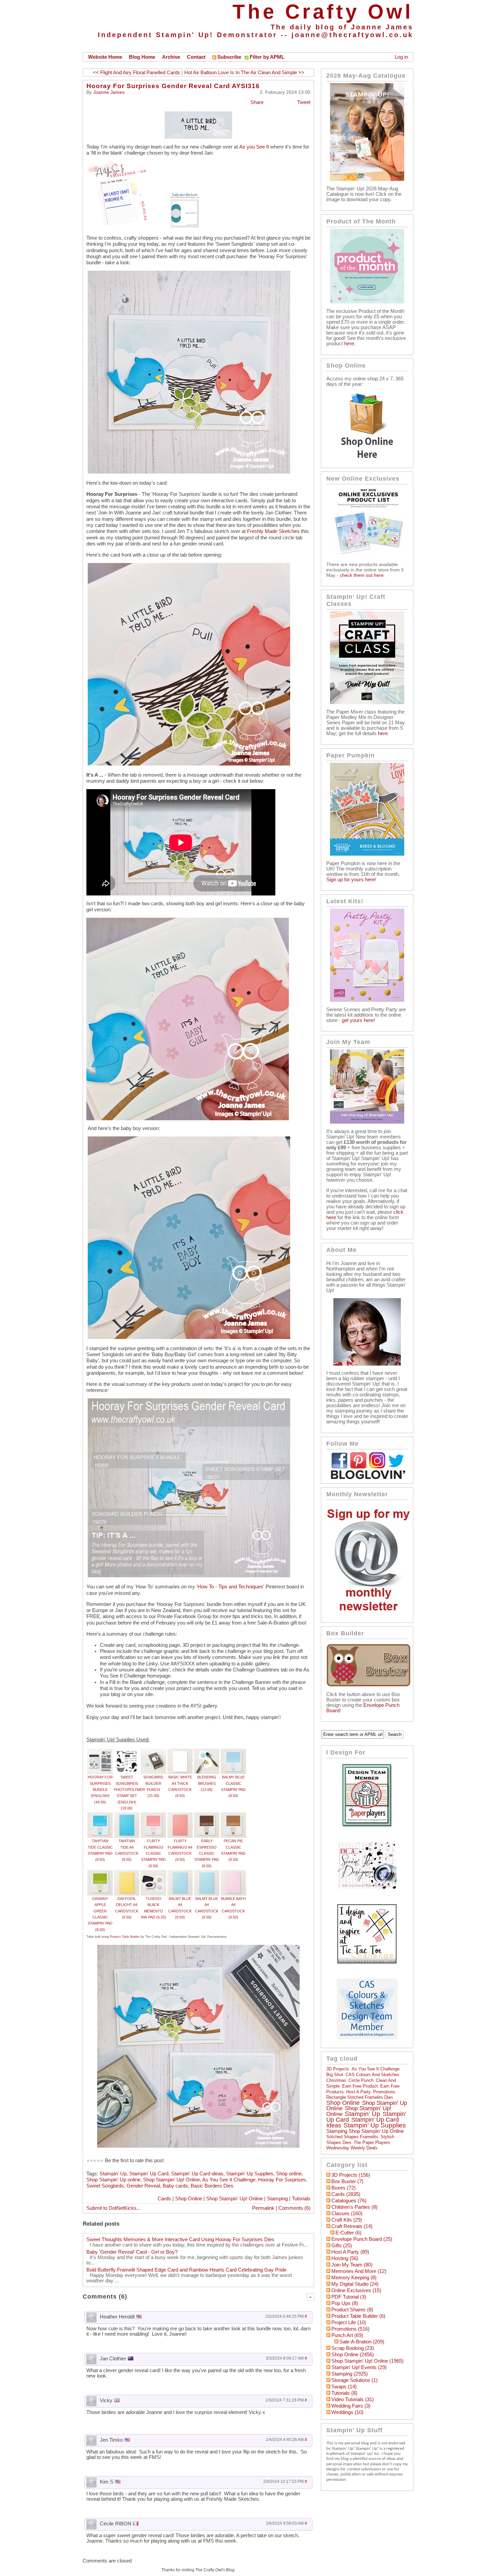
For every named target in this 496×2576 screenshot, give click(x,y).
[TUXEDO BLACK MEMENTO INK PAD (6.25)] (153, 1873)
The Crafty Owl (323, 12)
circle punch (361, 2080)
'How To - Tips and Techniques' (230, 1587)
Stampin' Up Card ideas (197, 2174)
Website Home (105, 57)
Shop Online (189, 2199)
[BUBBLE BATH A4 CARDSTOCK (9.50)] (233, 1873)
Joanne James (109, 92)
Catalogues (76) (349, 2201)
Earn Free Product (360, 2086)
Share (257, 102)
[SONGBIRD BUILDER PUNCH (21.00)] (153, 1752)
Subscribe (229, 57)
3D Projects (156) (351, 2175)
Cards (164, 2199)
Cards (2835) (346, 2194)
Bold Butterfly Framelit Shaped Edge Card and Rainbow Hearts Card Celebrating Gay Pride (186, 2270)
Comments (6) (294, 2208)
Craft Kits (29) (347, 2220)
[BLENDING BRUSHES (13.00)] (207, 1752)
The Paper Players (372, 2142)
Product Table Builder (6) (358, 2316)
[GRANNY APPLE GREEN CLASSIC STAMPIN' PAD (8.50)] (100, 1873)
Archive (171, 57)
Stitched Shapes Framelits (352, 2137)
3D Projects (338, 2069)
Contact (196, 57)
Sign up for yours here (351, 880)
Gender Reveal (143, 2186)
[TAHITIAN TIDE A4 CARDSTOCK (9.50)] (127, 1816)
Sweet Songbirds (105, 2186)
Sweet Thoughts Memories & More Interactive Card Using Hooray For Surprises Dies (180, 2239)
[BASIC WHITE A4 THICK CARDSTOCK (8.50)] (180, 1752)
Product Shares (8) (352, 2310)
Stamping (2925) (350, 2374)
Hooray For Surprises (282, 2180)
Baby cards (175, 2186)
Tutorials (301, 2199)
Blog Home (142, 57)
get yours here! (358, 1020)
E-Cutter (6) (348, 2233)
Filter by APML (267, 57)
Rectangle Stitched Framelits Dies (360, 2097)
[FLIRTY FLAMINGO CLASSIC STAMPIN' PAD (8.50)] (153, 1816)
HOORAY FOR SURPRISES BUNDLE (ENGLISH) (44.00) (100, 1789)
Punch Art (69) (347, 2335)
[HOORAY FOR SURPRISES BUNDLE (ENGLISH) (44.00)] (100, 1752)
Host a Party (359, 2092)
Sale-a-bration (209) (362, 2342)
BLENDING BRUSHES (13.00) (207, 1783)
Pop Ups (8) (345, 2303)
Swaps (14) (344, 2387)
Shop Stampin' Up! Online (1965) (367, 2361)
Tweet (304, 102)
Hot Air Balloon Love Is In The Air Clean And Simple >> (244, 73)
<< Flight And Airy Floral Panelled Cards (136, 73)
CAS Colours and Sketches (373, 2075)
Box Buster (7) (347, 2181)
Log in (401, 57)
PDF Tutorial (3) (349, 2297)
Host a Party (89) (350, 2252)
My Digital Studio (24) (355, 2284)
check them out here (362, 575)
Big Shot (335, 2075)
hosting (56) (345, 2258)
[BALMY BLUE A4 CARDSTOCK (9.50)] (180, 1873)
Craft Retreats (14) (352, 2226)
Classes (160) (347, 2213)
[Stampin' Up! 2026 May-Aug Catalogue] (367, 179)
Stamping (277, 2199)
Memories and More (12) (359, 2271)
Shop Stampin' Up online (113, 2180)
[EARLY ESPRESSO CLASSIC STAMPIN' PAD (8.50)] (207, 1816)
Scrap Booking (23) (353, 2348)
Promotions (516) (350, 2329)
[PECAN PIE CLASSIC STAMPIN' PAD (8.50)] (233, 1816)
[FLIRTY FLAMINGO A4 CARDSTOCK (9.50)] (180, 1816)
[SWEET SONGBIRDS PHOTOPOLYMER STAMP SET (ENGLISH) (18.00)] (127, 1752)
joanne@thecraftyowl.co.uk (352, 35)
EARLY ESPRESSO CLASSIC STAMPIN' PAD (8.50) (207, 1853)
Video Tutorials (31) (353, 2399)
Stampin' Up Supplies (250, 2174)
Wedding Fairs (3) (351, 2406)
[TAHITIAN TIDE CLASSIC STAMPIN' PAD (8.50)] (100, 1816)
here (349, 344)
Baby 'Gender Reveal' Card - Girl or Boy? (132, 2252)
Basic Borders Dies (212, 2186)
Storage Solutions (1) (354, 2380)
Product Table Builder (125, 1937)
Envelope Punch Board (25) (362, 2239)
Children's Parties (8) (354, 2207)
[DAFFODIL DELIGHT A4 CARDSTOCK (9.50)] (127, 1873)
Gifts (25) (342, 2246)
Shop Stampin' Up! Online (171, 2180)
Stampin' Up (113, 2174)
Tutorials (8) (344, 2393)
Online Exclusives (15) (356, 2290)
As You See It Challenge (229, 2180)
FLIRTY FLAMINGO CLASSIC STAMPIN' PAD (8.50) (153, 1853)
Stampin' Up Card (149, 2174)
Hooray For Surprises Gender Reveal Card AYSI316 (173, 86)
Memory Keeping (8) (354, 2278)
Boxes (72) (343, 2188)
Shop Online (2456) (353, 2355)
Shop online (289, 2174)
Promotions (384, 2092)
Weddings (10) (347, 2412)
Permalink (263, 2208)
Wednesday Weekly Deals (352, 2148)
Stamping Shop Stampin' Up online (365, 2131)
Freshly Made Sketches (273, 531)
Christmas (336, 2080)
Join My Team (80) (352, 2265)
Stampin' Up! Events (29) (359, 2367)
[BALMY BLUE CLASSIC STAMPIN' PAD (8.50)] (233, 1752)
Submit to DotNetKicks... (114, 2208)
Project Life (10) (349, 2323)
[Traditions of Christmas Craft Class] (367, 702)
